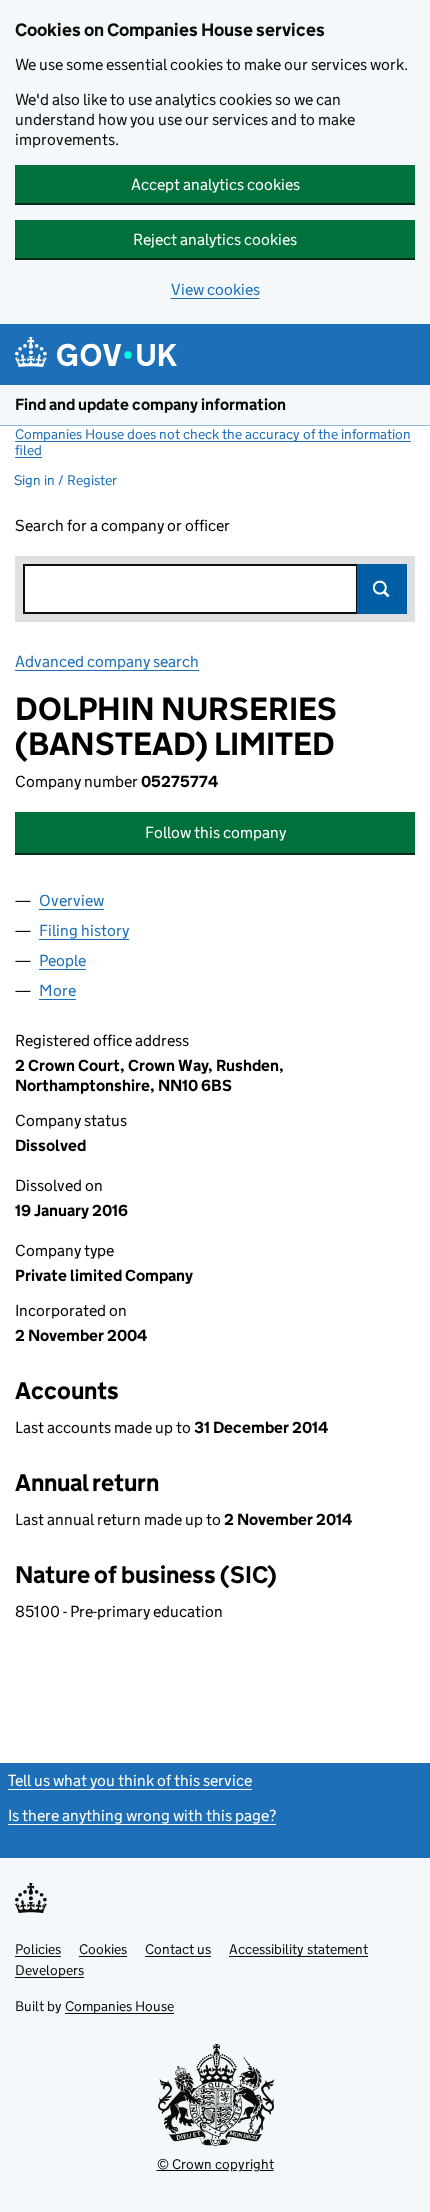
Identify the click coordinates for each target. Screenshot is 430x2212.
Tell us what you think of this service (130, 1780)
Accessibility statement (298, 1949)
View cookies (215, 289)
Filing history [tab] (84, 930)
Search (382, 589)
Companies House (119, 2006)
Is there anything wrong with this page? (142, 1815)
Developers (49, 1970)
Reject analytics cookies (215, 239)
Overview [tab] (71, 900)
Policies (38, 1949)
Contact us (178, 1949)
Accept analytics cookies (215, 184)
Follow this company (215, 832)
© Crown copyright (215, 2164)
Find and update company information (150, 404)
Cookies (103, 1949)
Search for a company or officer (122, 525)
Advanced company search (107, 661)
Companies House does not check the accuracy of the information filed (213, 442)
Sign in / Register (65, 480)
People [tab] (62, 960)
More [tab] (57, 990)
